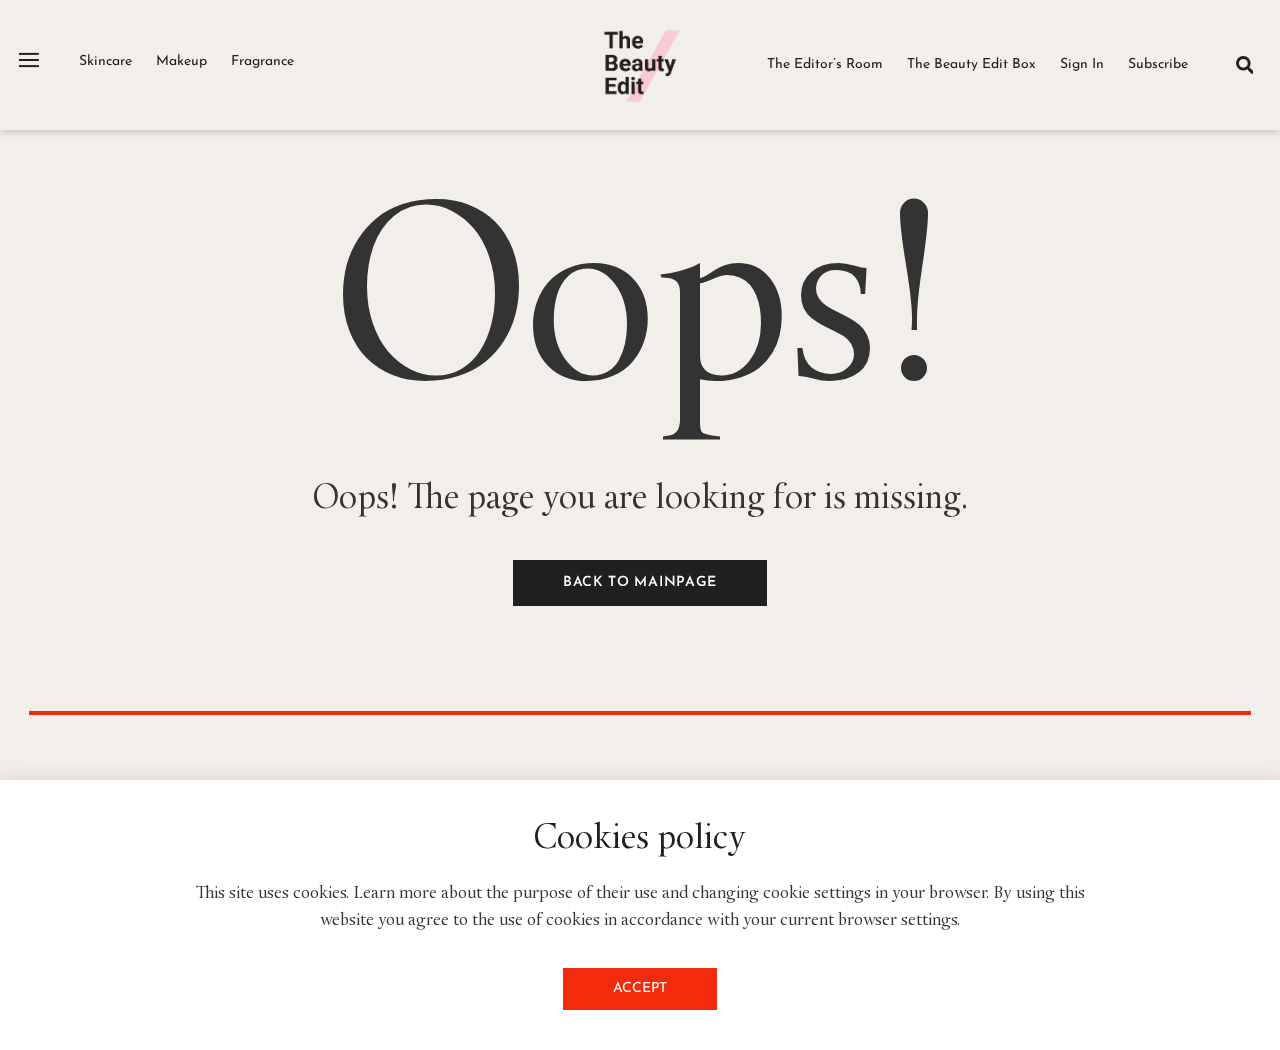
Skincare (105, 61)
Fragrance (262, 61)
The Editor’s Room (825, 64)
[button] (1244, 64)
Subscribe (1158, 64)
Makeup (181, 61)
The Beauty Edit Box (971, 64)
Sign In (1082, 64)
